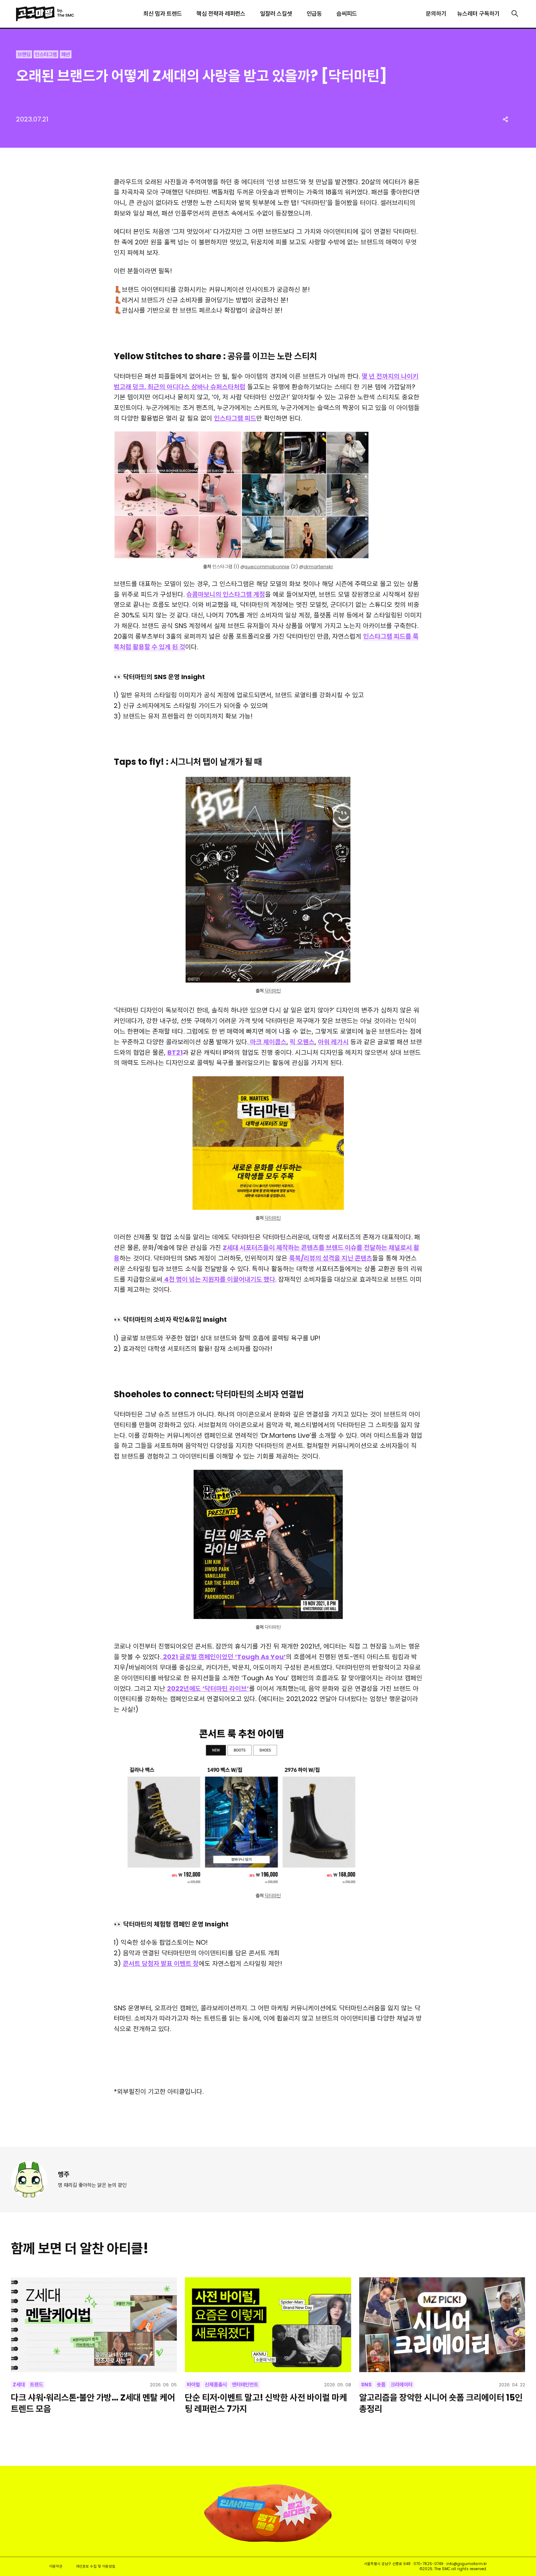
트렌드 (36, 2385)
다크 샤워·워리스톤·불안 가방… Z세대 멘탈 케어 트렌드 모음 (93, 2403)
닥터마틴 (273, 991)
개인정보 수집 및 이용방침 (96, 2566)
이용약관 (56, 2566)
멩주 (64, 2174)
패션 (66, 54)
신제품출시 (216, 2385)
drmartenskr (319, 567)
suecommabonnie (267, 567)
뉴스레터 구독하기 (478, 14)
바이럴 (193, 2385)
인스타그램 (46, 54)
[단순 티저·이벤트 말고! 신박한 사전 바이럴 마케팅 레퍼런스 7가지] (268, 2325)
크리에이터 (401, 2385)
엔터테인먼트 (245, 2385)
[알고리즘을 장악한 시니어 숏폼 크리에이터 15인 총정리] (442, 2325)
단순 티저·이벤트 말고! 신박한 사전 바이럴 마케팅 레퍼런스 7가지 (266, 2403)
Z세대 (19, 2385)
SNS (366, 2385)
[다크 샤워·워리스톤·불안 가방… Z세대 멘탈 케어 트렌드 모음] (94, 2325)
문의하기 (436, 14)
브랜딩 (24, 54)
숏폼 (381, 2385)
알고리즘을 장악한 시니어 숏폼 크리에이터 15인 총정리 (441, 2403)
